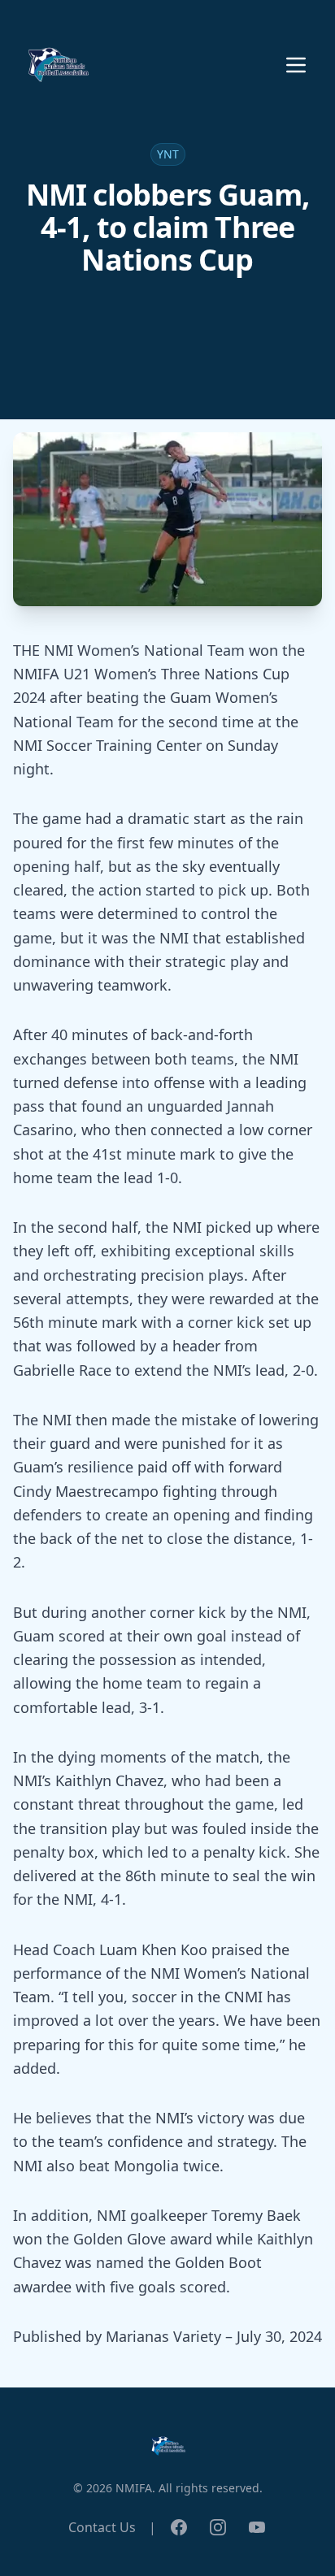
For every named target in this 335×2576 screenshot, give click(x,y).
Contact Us (102, 2527)
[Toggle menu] (296, 65)
